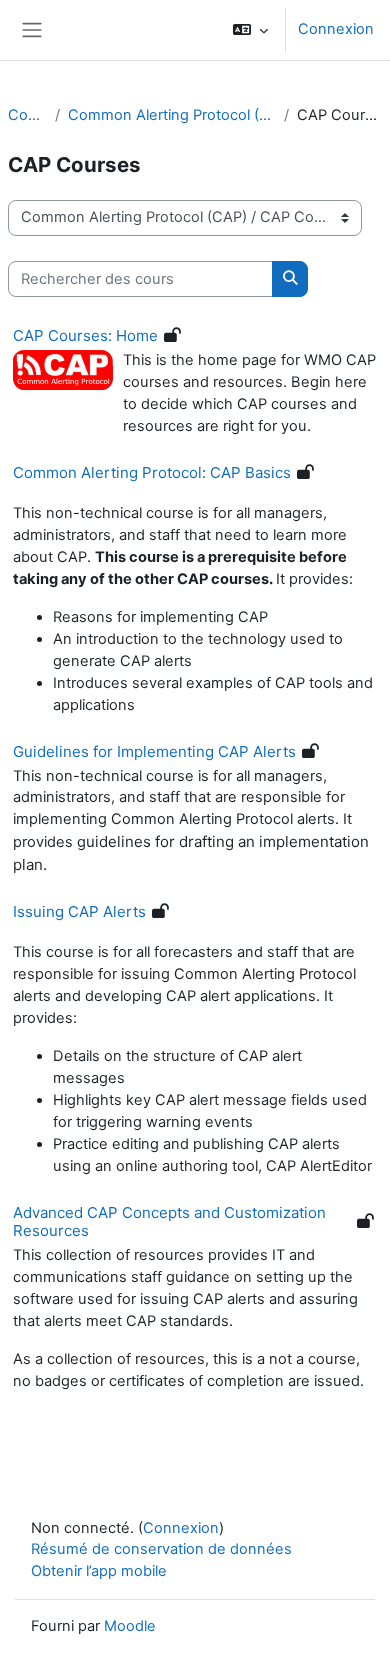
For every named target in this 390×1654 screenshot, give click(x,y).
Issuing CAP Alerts (79, 911)
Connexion (336, 29)
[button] (250, 30)
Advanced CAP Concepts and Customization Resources (169, 1221)
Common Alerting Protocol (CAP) (172, 115)
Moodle (130, 1626)
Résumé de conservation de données (161, 1549)
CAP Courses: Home (85, 335)
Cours (27, 115)
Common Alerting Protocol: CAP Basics (152, 472)
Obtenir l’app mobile (99, 1571)
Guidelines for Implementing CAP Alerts (154, 751)
